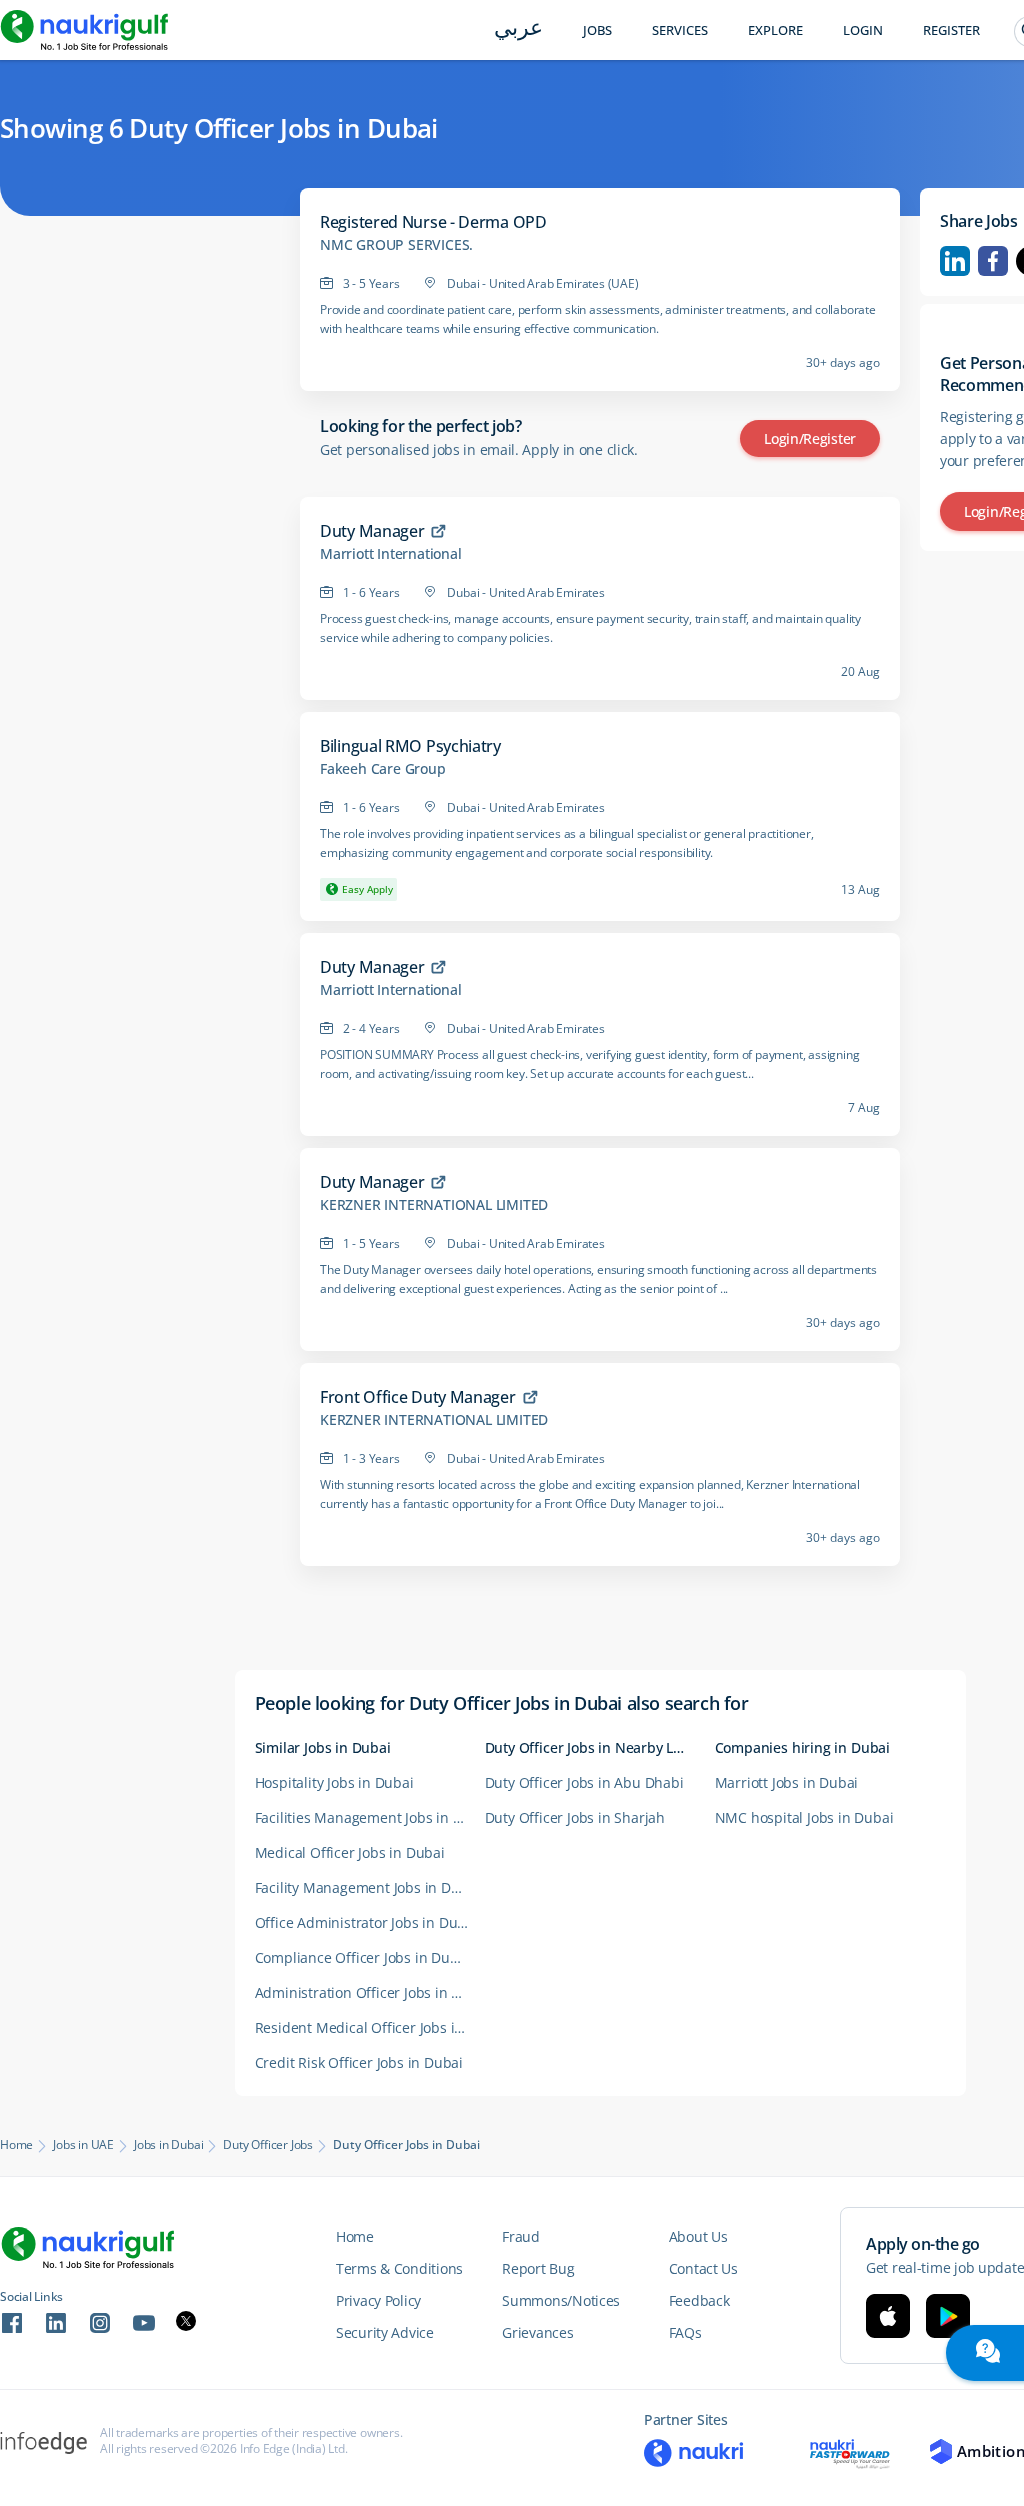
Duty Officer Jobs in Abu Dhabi (584, 1782)
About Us (698, 2236)
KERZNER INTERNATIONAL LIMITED (434, 1205)
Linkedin (955, 261)
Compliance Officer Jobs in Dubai (363, 1957)
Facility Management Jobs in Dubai (367, 1887)
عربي (518, 29)
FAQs (685, 2332)
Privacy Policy (378, 2300)
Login (863, 30)
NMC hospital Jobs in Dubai (804, 1817)
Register (951, 30)
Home (16, 2145)
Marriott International (391, 554)
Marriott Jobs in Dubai (787, 1782)
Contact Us (703, 2268)
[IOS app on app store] (888, 2316)
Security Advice (385, 2332)
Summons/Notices (561, 2300)
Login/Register (810, 438)
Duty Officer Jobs (268, 2145)
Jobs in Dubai (168, 2145)
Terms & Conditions (399, 2268)
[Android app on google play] (948, 2316)
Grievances (537, 2332)
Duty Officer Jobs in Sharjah (575, 1817)
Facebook (993, 261)
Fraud (521, 2236)
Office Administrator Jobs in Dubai (366, 1922)
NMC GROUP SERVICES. (396, 245)
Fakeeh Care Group (383, 769)
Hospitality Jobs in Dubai (334, 1782)
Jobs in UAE (83, 2145)
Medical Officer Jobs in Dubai (350, 1852)
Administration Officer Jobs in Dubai (370, 1992)
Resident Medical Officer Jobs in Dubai (370, 2027)
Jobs (597, 30)
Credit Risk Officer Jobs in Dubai (359, 2062)
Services (680, 30)
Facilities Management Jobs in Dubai (370, 1817)
